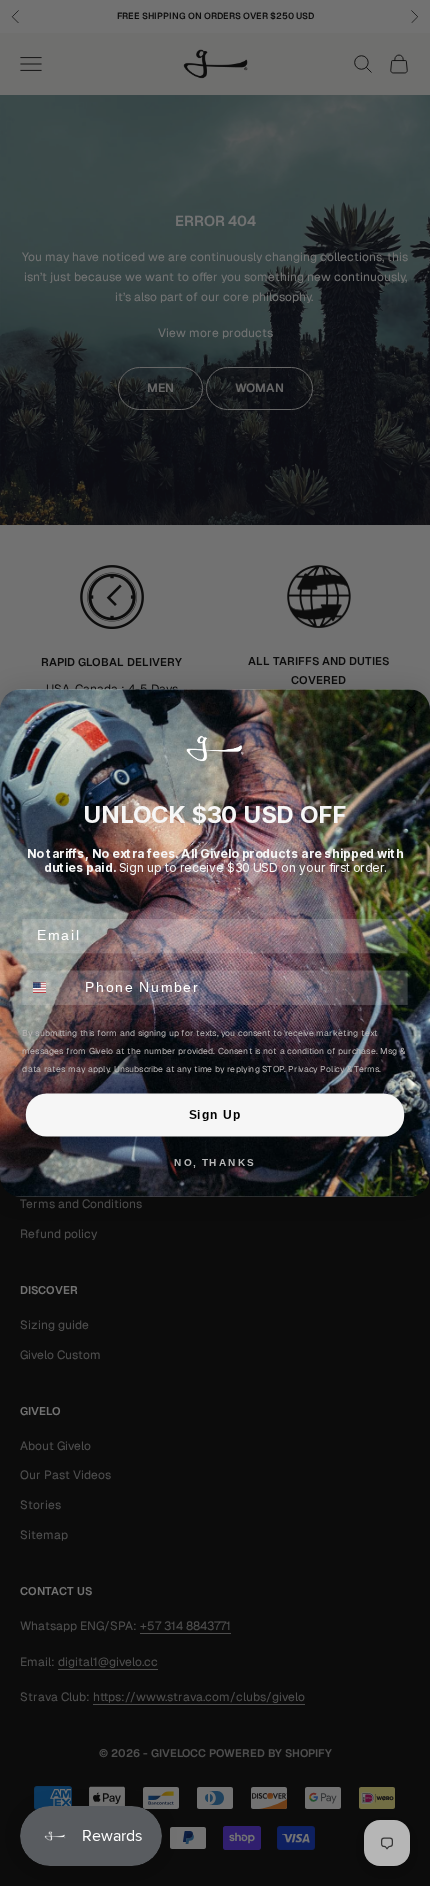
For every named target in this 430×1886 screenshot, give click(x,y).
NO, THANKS (215, 1162)
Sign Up (215, 1115)
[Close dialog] (411, 708)
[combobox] (49, 987)
